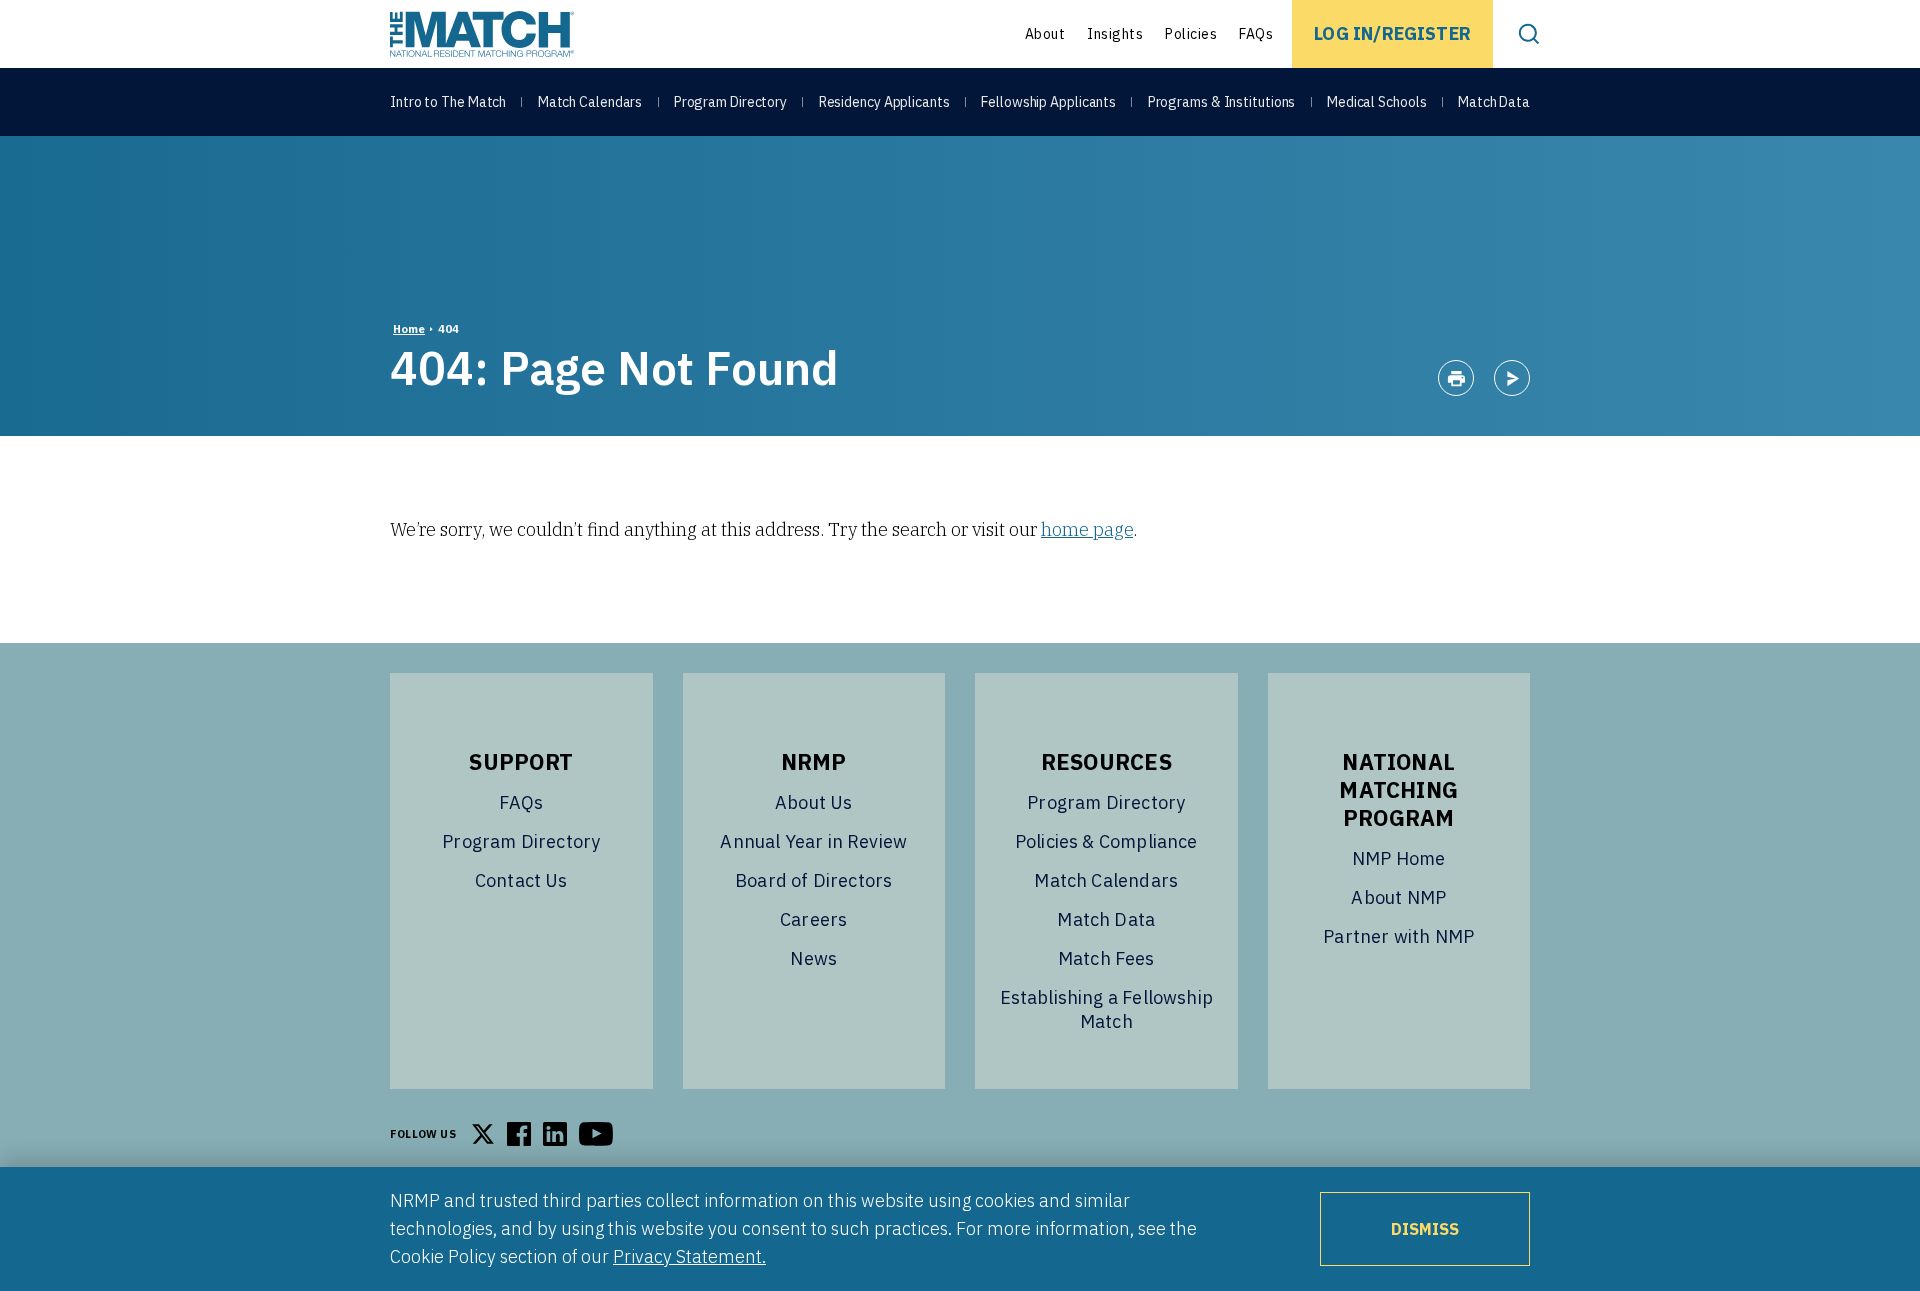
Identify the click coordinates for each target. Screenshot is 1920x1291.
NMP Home (1398, 858)
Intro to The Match (448, 102)
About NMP (1398, 897)
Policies (1191, 34)
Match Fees (1106, 958)
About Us (813, 802)
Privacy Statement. (689, 1256)
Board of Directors (813, 880)
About (1045, 34)
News (813, 958)
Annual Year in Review (813, 841)
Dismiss (1425, 1229)
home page (1087, 529)
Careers (813, 919)
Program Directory (730, 102)
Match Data (1494, 102)
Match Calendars (590, 102)
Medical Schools (1377, 102)
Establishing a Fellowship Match (1107, 1009)
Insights (1115, 34)
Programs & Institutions (1222, 102)
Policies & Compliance (1106, 841)
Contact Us (521, 880)
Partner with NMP (1398, 936)
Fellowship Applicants (1048, 102)
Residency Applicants (884, 102)
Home (409, 329)
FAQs (1256, 34)
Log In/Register (1392, 33)
